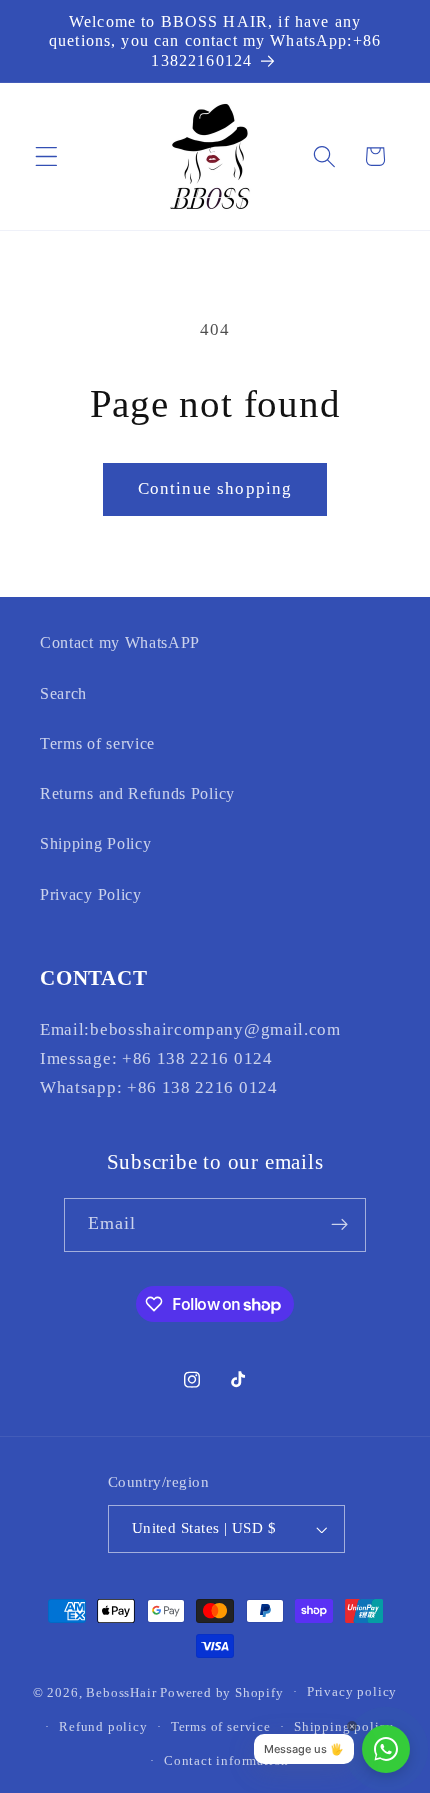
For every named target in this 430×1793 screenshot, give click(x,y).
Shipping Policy (95, 843)
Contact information (226, 1761)
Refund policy (103, 1727)
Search (63, 693)
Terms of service (97, 743)
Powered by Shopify (222, 1692)
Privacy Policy (91, 894)
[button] (46, 156)
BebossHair (121, 1692)
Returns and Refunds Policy (137, 793)
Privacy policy (352, 1692)
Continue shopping (215, 488)
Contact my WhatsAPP (120, 642)
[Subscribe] (340, 1225)
